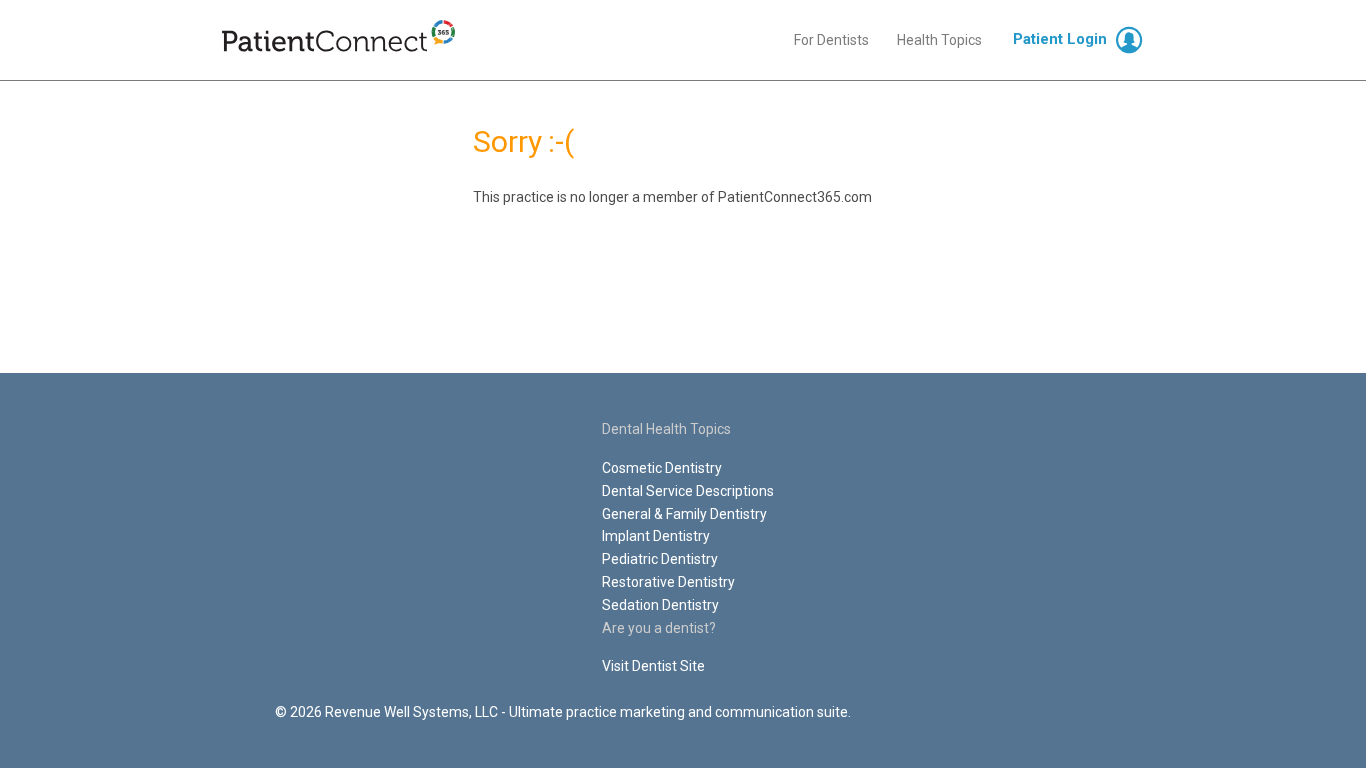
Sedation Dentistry (660, 605)
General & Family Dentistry (684, 514)
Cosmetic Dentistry (662, 468)
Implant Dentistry (656, 536)
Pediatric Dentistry (660, 559)
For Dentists (831, 40)
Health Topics (939, 40)
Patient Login (1060, 39)
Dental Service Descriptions (688, 491)
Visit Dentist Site (653, 666)
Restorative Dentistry (668, 582)
